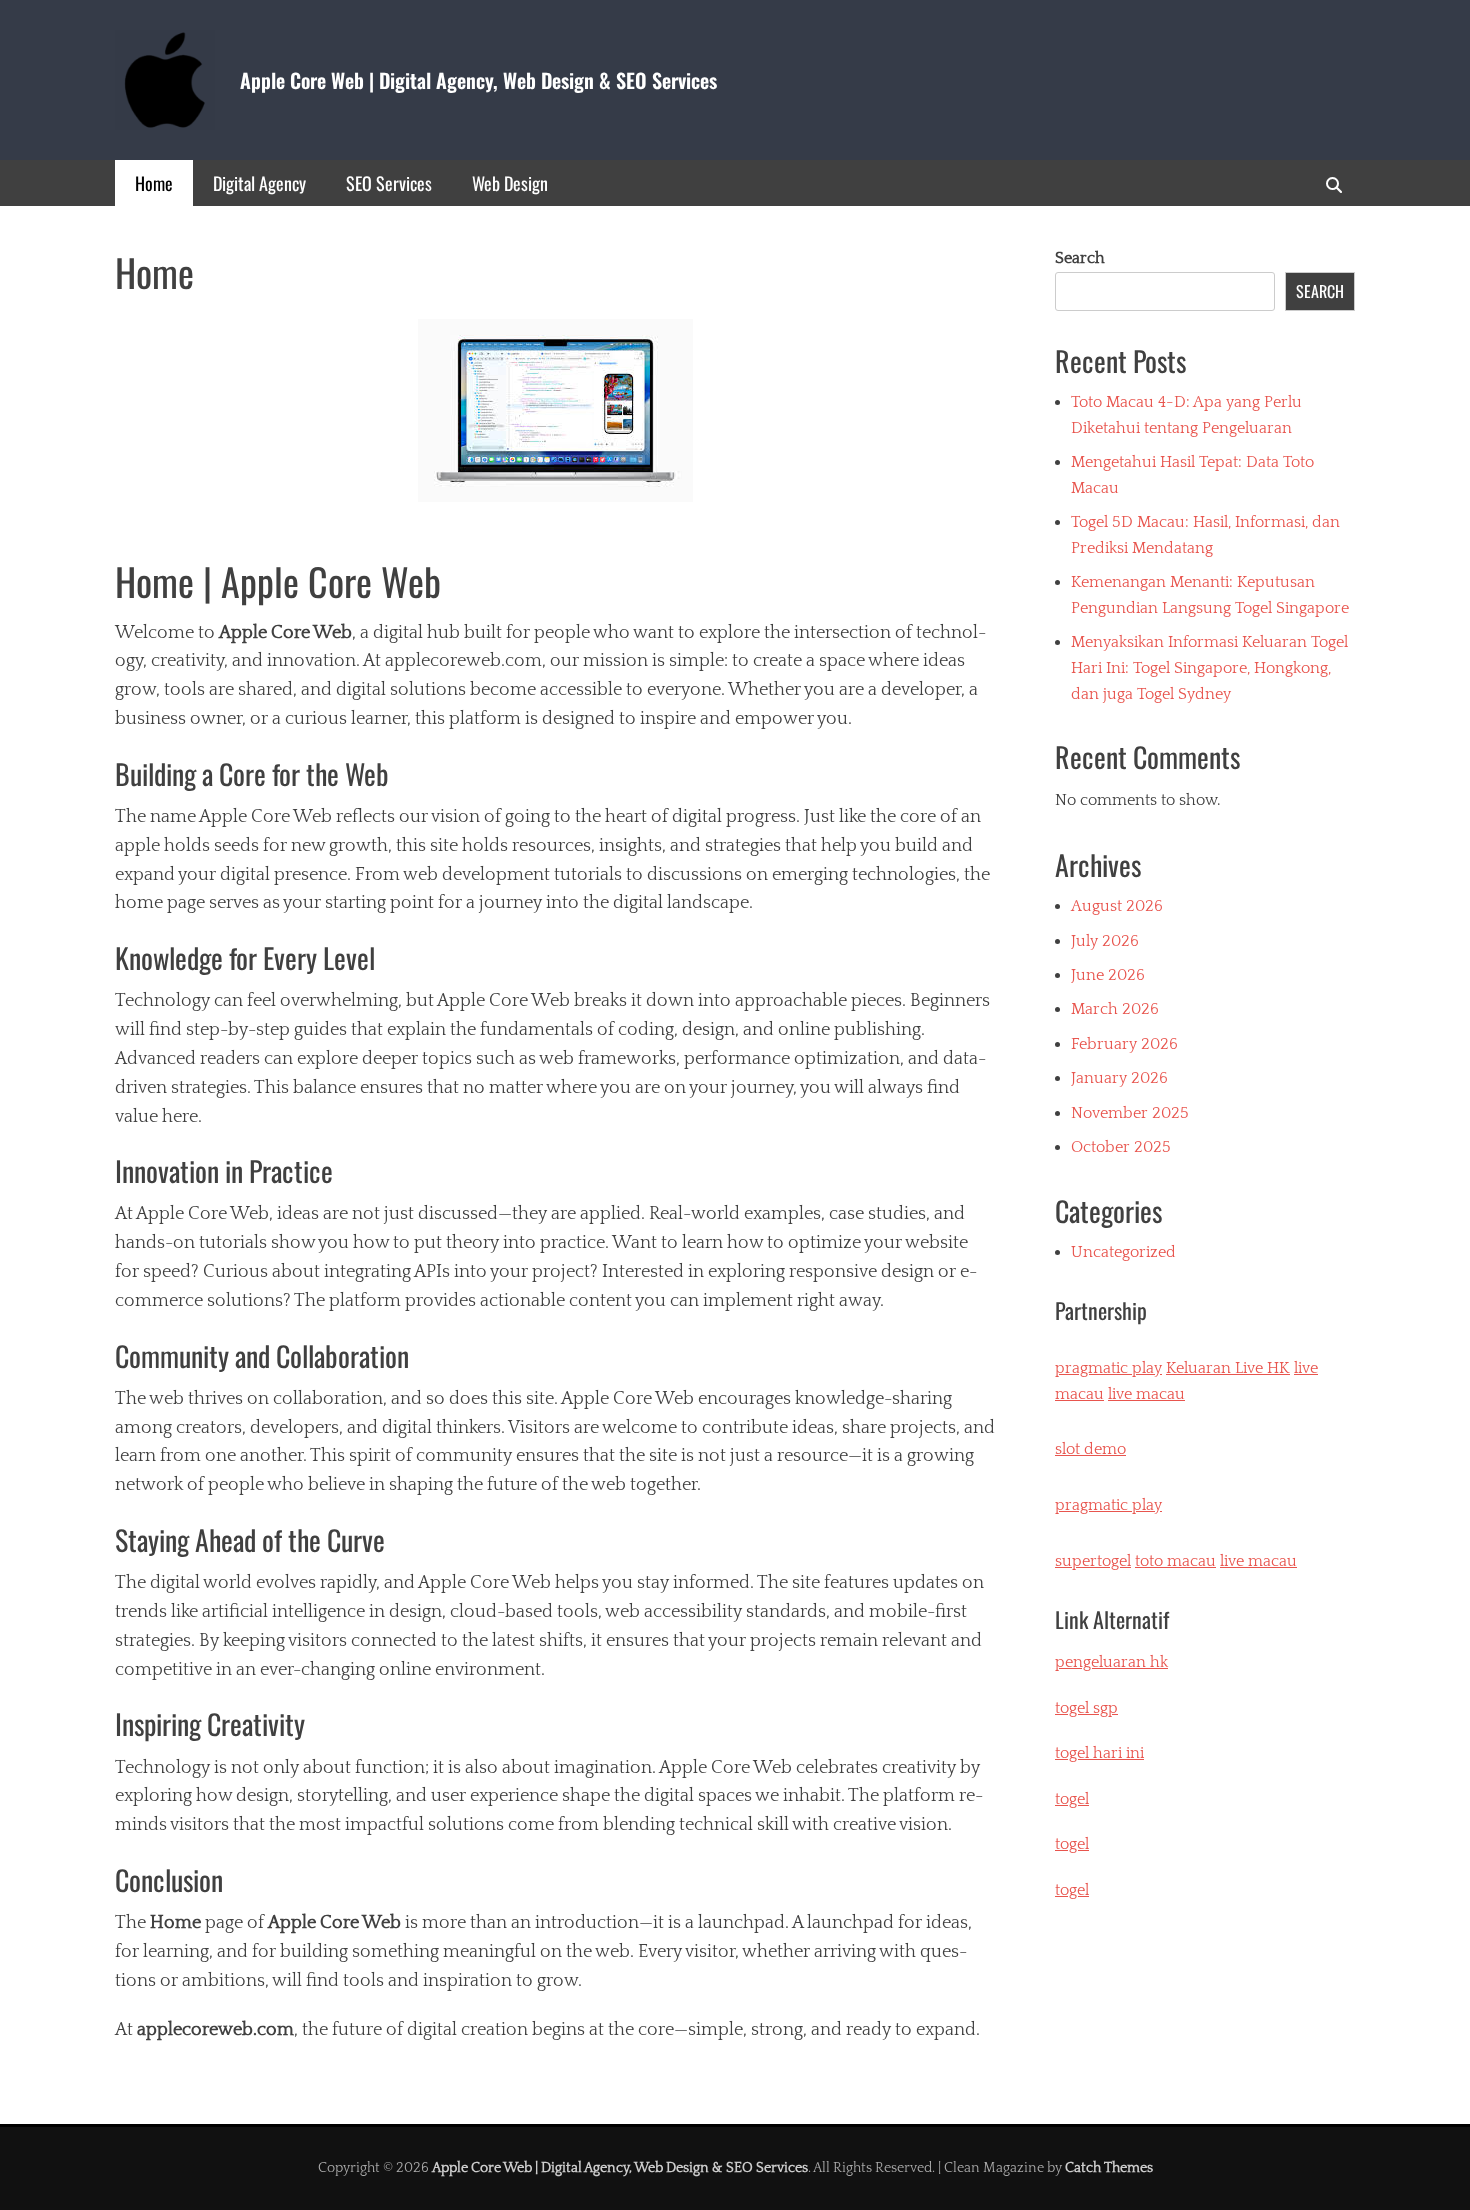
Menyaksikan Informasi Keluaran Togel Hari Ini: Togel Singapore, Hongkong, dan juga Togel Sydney (1209, 667)
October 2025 (1121, 1147)
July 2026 (1105, 941)
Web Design (510, 183)
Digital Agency (259, 183)
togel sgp (1086, 1708)
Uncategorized (1123, 1252)
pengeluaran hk (1111, 1662)
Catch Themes (1109, 2168)
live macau (1146, 1394)
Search (1080, 258)
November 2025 (1130, 1113)
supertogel (1093, 1561)
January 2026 (1119, 1078)
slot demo (1090, 1449)
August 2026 (1117, 906)
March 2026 (1115, 1009)
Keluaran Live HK (1228, 1368)
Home (154, 183)
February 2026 (1124, 1044)
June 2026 (1108, 975)
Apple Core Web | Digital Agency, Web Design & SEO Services (478, 80)
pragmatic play (1108, 1368)
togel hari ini (1099, 1753)
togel (1072, 1890)
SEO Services (389, 183)
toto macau (1175, 1561)
